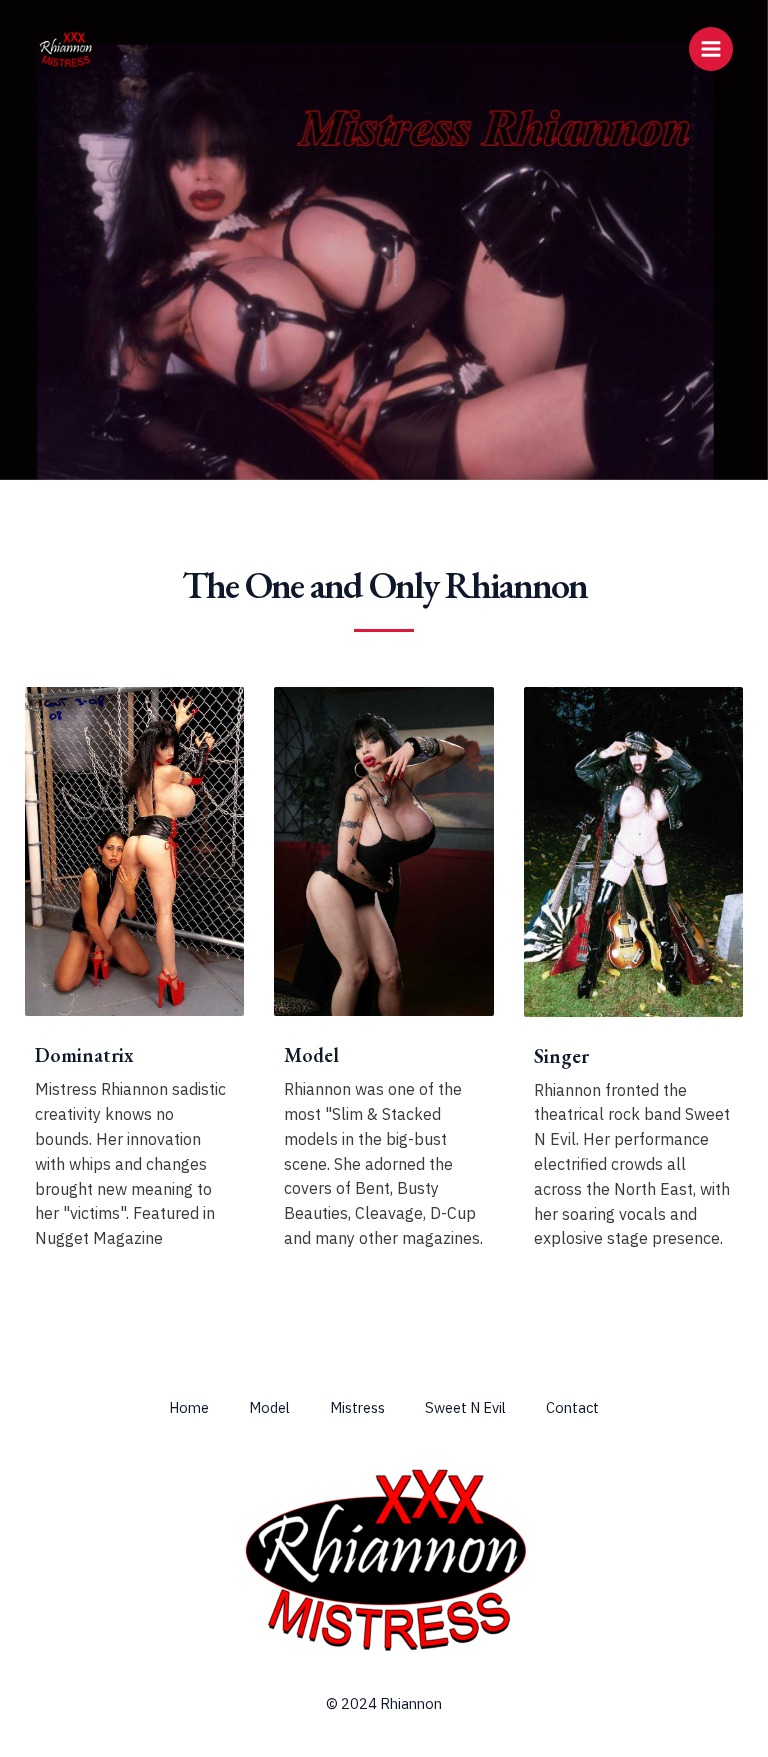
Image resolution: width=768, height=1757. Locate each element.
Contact (572, 1407)
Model (269, 1407)
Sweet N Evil (465, 1407)
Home (189, 1407)
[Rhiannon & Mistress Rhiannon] (65, 49)
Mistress (357, 1407)
